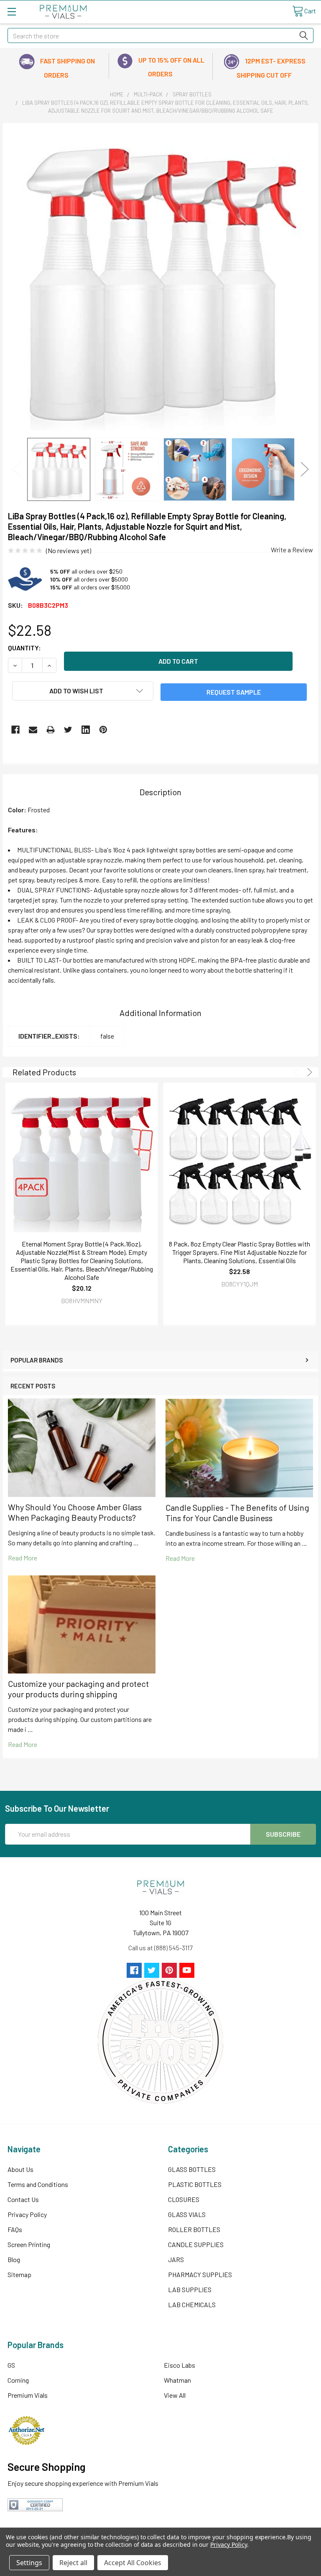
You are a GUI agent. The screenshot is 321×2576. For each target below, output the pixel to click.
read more (23, 1558)
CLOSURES (184, 2199)
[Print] (51, 730)
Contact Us (23, 2199)
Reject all (73, 2563)
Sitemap (19, 2274)
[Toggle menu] (11, 11)
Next (305, 469)
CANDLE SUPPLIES (196, 2244)
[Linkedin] (86, 730)
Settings (29, 2563)
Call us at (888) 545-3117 (160, 1948)
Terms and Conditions (38, 2184)
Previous (16, 469)
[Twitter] (68, 730)
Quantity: (24, 648)
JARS (176, 2259)
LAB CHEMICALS (192, 2304)
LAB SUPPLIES (190, 2289)
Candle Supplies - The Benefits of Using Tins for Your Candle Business (237, 1513)
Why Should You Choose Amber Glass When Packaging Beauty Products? (75, 1512)
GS (11, 2365)
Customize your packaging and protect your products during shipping (78, 1689)
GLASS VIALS (187, 2214)
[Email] (33, 730)
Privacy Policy (27, 2214)
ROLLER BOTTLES (194, 2229)
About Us (20, 2169)
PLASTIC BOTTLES (195, 2184)
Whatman (177, 2380)
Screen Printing (29, 2244)
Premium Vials (28, 2395)
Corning (18, 2380)
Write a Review (292, 550)
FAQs (15, 2229)
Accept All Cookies (133, 2563)
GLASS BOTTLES (192, 2169)
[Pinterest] (103, 730)
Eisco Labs (180, 2365)
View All (175, 2395)
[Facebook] (15, 730)
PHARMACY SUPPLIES (200, 2274)
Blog (14, 2259)
